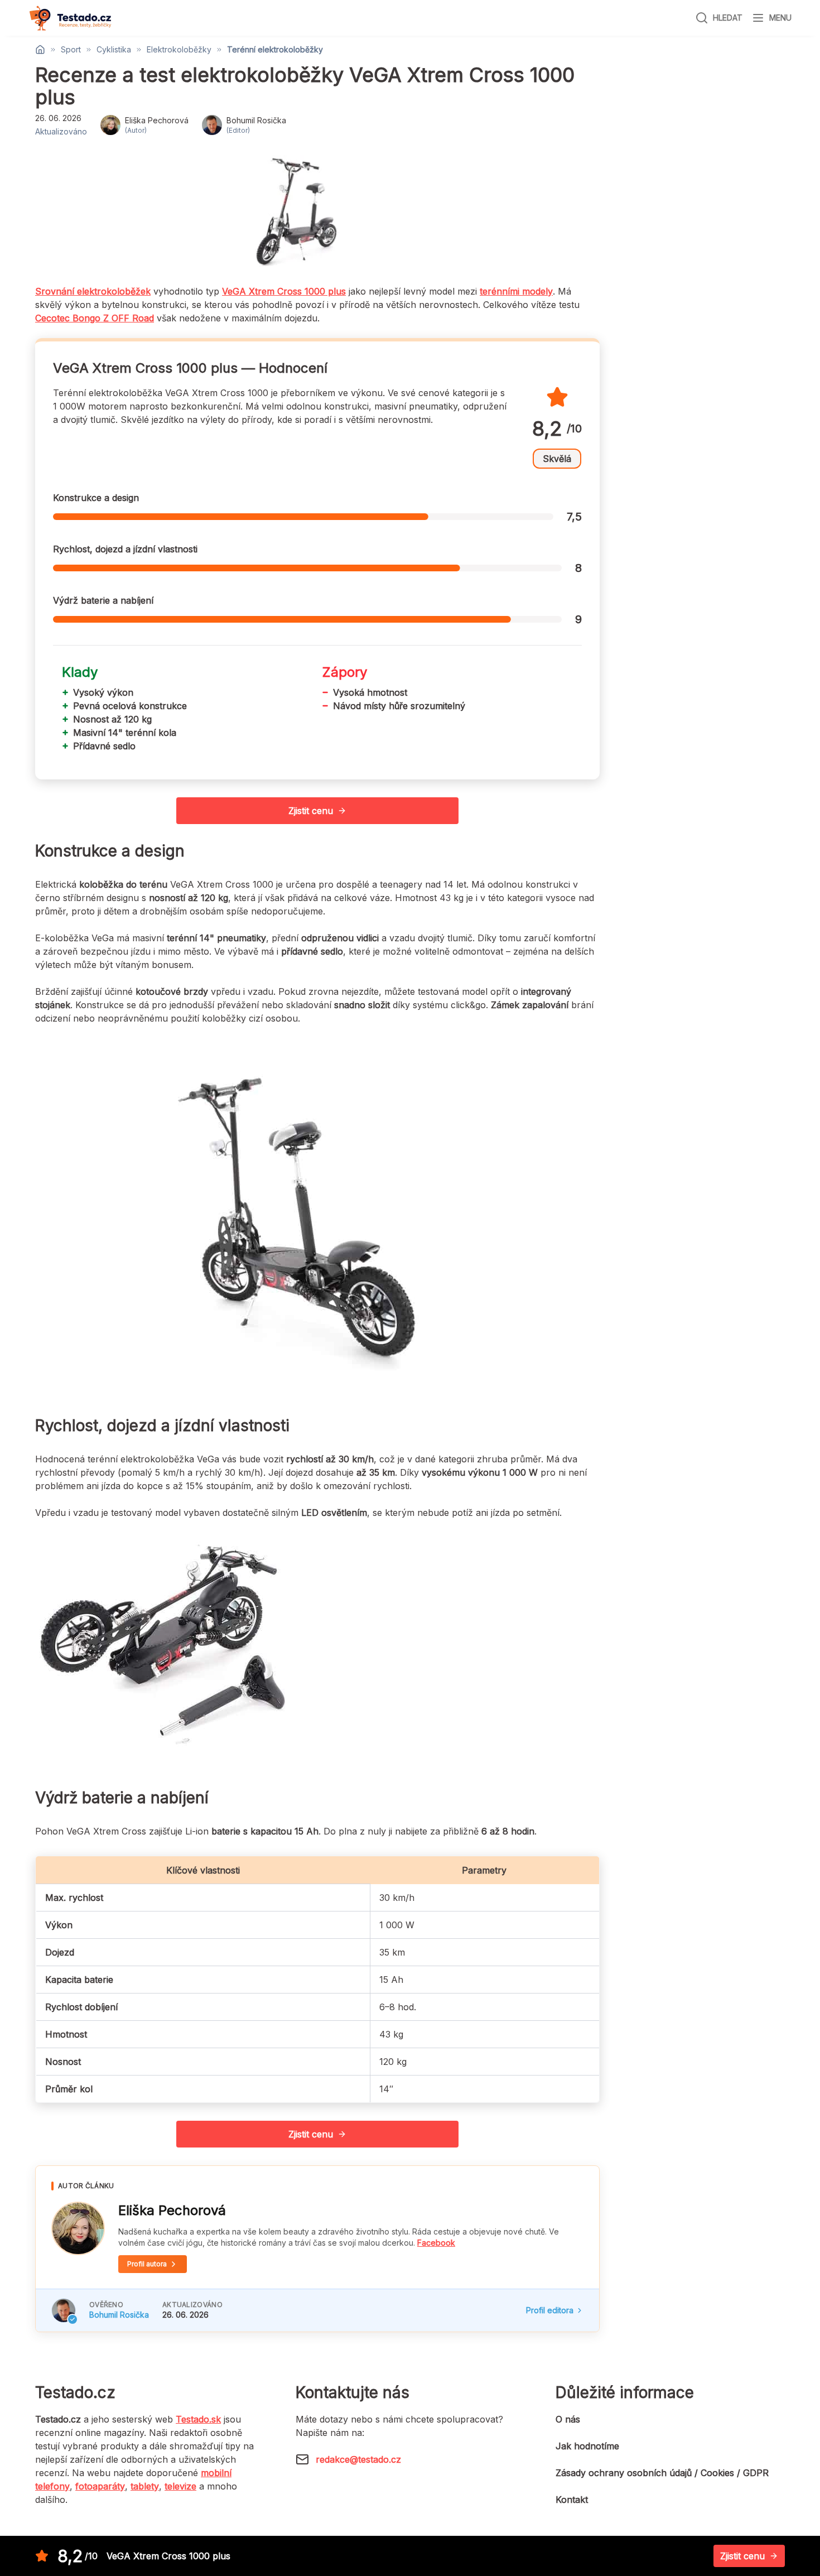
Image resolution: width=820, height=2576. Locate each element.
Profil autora (147, 2264)
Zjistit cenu (311, 811)
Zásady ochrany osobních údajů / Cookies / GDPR (662, 2473)
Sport (71, 50)
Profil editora (550, 2310)
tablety (145, 2486)
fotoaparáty (100, 2486)
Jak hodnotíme (587, 2446)
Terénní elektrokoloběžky (275, 50)
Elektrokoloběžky (179, 50)
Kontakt (572, 2500)
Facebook (436, 2243)
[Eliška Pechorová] (78, 2228)
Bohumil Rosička (119, 2315)
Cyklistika (114, 50)
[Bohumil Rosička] (64, 2310)
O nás (568, 2419)
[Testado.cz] (70, 18)
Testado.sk (198, 2419)
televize (180, 2486)
